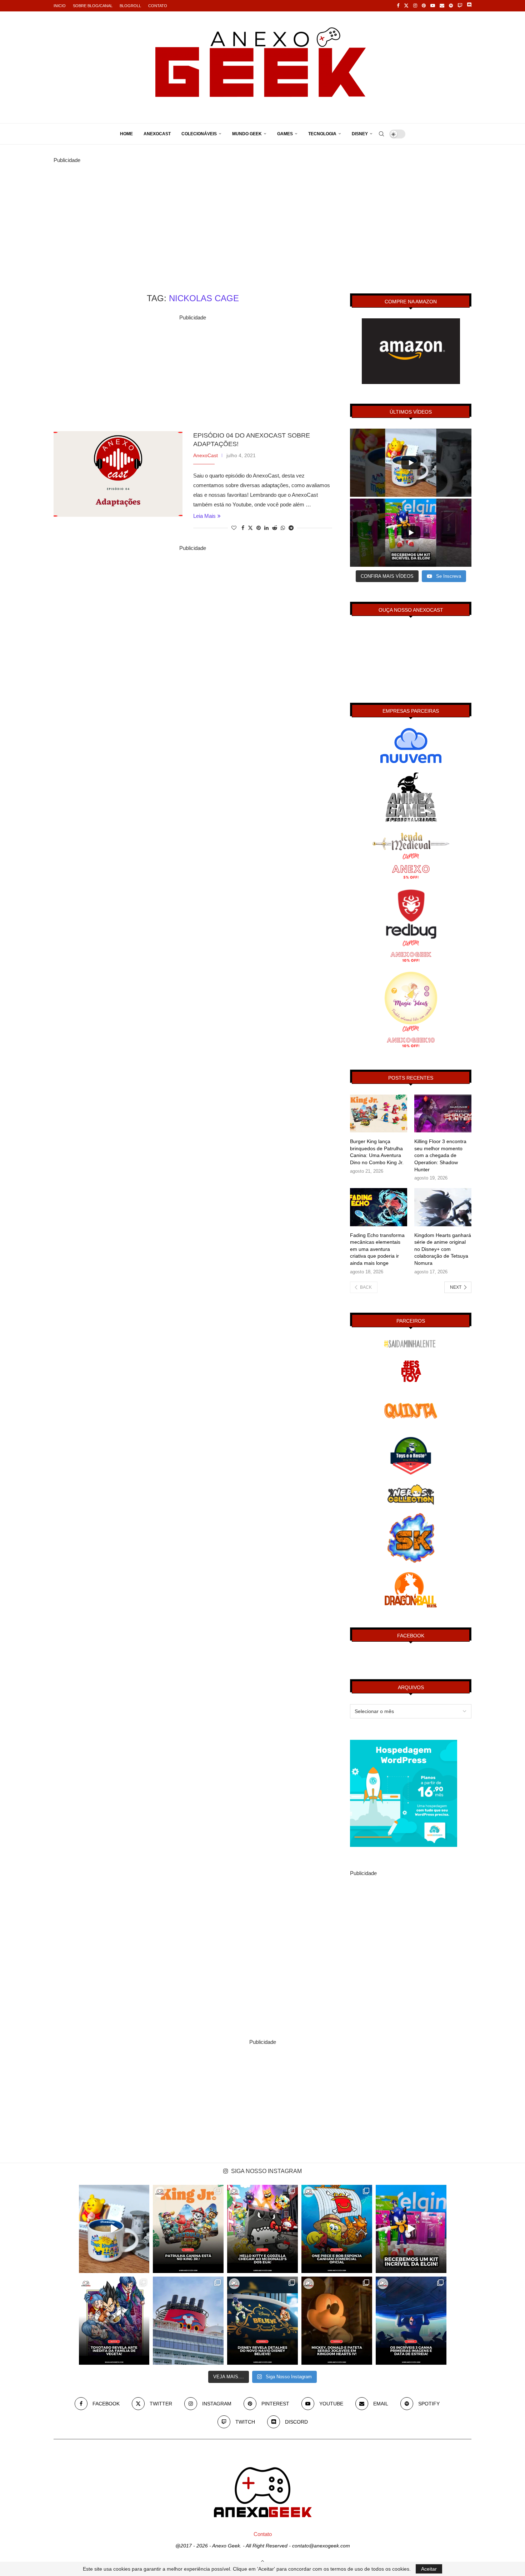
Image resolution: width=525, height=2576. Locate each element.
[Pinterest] (424, 6)
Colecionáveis (199, 134)
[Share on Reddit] (275, 528)
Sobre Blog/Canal (93, 6)
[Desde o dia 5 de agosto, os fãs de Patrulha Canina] (188, 2229)
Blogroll (130, 6)
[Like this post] (234, 528)
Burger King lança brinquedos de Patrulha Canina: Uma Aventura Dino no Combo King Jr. (377, 1152)
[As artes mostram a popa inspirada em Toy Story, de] (262, 2321)
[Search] (381, 134)
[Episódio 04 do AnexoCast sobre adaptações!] (118, 474)
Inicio (60, 6)
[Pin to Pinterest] (259, 528)
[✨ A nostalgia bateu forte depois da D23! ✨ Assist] (188, 2321)
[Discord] (469, 6)
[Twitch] (460, 6)
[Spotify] (451, 6)
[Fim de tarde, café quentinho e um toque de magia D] (114, 2229)
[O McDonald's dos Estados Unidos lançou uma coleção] (262, 2229)
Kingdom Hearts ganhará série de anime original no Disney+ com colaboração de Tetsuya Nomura (443, 1249)
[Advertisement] (262, 215)
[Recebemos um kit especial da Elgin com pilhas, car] (411, 2229)
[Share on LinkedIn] (266, 528)
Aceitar (429, 2569)
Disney (360, 134)
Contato (158, 6)
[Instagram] (415, 6)
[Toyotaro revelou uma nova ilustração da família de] (114, 2321)
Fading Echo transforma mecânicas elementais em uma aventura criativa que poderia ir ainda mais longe (377, 1249)
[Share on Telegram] (291, 528)
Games (285, 134)
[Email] (442, 6)
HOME (126, 134)
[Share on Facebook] (243, 528)
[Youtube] (433, 6)
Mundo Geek (247, 134)
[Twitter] (406, 6)
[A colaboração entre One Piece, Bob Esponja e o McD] (337, 2229)
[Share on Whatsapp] (283, 528)
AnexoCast (157, 134)
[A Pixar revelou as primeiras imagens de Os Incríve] (411, 2321)
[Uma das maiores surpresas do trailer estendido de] (337, 2321)
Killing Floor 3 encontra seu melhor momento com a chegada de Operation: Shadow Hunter (440, 1155)
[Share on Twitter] (250, 528)
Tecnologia (322, 134)
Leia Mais (204, 516)
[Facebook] (398, 6)
